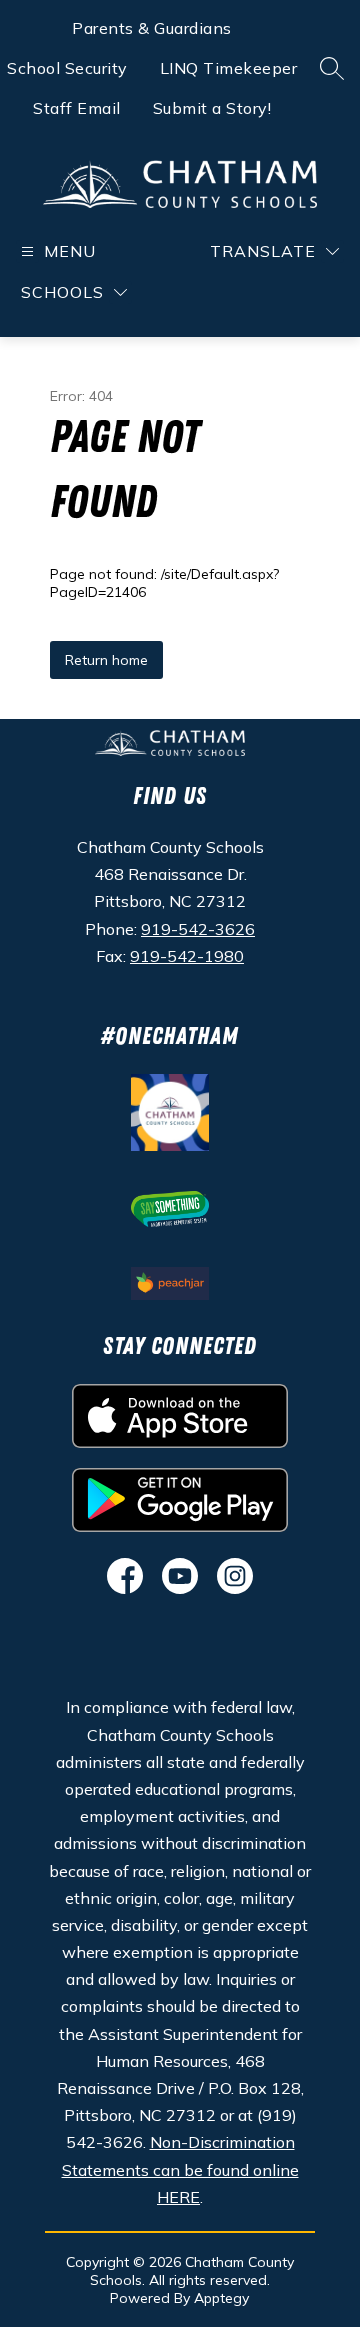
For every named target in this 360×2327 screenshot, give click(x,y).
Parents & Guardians (152, 28)
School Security (67, 68)
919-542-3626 (198, 929)
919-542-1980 (187, 956)
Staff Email (77, 108)
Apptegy (221, 2298)
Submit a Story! (212, 108)
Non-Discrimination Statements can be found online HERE (180, 2169)
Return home (106, 660)
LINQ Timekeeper (229, 68)
